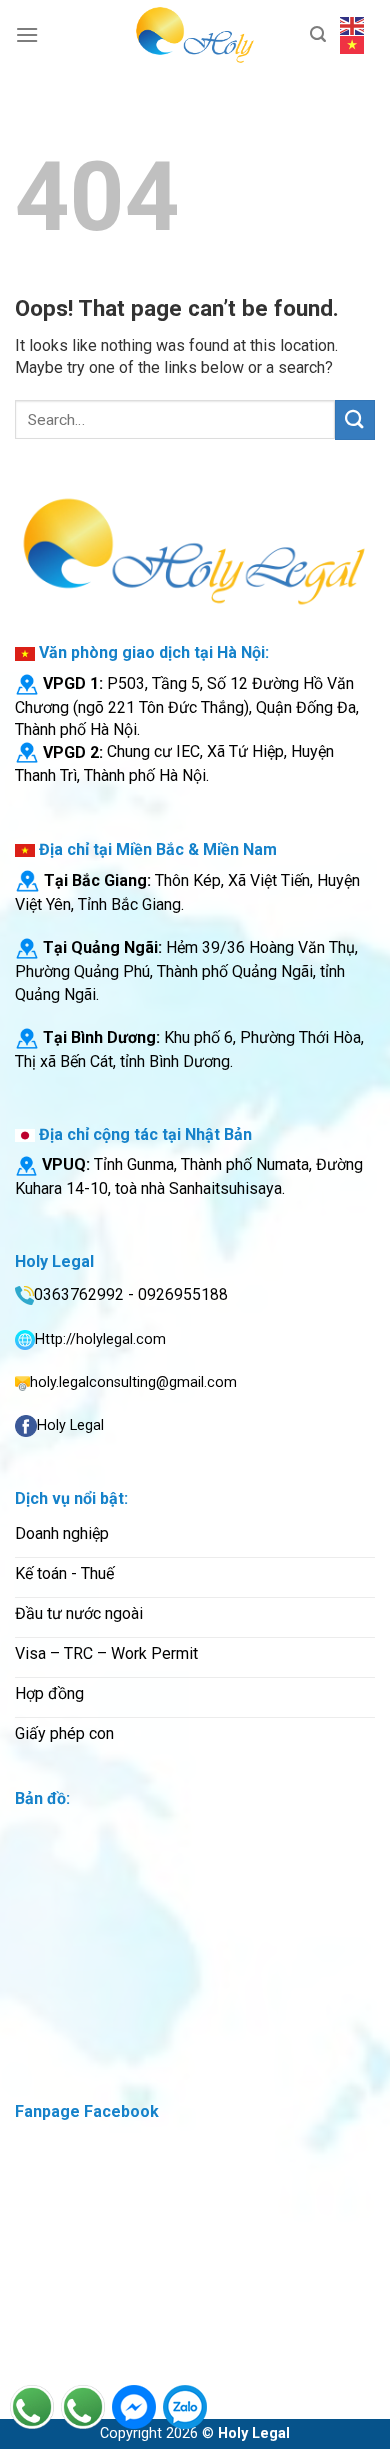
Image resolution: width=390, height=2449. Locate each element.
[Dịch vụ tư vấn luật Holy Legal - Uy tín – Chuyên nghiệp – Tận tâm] (195, 35)
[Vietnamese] (353, 44)
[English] (353, 25)
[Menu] (27, 34)
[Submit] (355, 419)
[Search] (318, 34)
